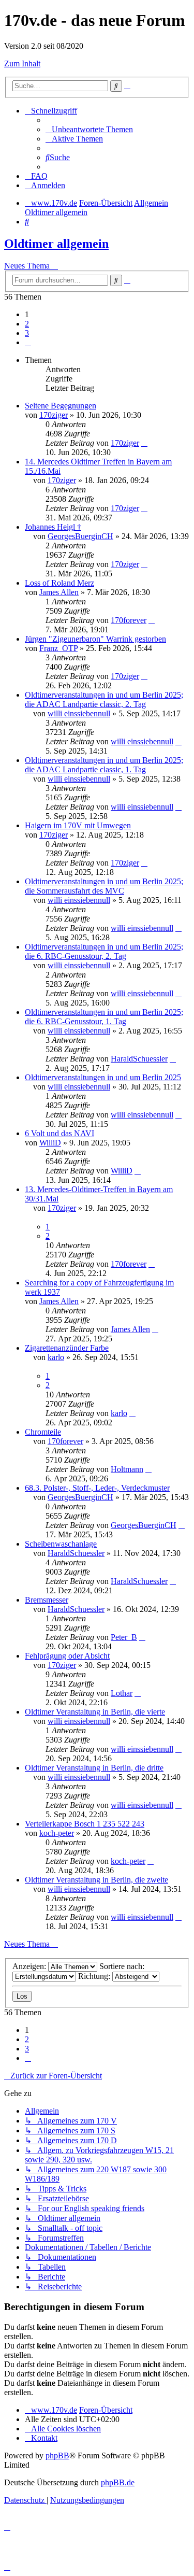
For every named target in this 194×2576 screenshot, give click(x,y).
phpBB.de (118, 2482)
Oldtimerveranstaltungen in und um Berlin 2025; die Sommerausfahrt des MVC (104, 886)
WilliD (50, 1143)
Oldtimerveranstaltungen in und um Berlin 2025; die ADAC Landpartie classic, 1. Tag (104, 765)
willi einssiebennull (79, 713)
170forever (129, 620)
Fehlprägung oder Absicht (67, 1656)
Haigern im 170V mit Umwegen (78, 825)
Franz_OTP (58, 648)
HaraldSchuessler (139, 1059)
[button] (28, 342)
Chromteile (43, 1432)
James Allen (59, 592)
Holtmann (127, 1469)
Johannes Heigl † (53, 527)
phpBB (57, 2455)
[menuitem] (89, 129)
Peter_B (124, 1637)
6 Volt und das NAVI (59, 1133)
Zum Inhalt (22, 63)
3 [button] (27, 333)
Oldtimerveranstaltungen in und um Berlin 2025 (103, 1077)
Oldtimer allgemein (56, 244)
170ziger (54, 415)
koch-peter (57, 1833)
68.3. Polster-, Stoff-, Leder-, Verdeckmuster (97, 1488)
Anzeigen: (30, 1966)
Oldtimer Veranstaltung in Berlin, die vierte (95, 1712)
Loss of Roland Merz (59, 583)
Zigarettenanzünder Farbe (67, 1348)
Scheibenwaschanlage (61, 1544)
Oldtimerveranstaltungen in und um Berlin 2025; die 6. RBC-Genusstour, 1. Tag (104, 1017)
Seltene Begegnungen (61, 406)
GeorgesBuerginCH (80, 536)
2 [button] (27, 324)
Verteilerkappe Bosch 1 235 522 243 (85, 1824)
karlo (56, 1357)
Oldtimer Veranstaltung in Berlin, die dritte (94, 1768)
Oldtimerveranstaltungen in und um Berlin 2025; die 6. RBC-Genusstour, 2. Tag (104, 951)
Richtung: (95, 1976)
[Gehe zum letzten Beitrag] (144, 443)
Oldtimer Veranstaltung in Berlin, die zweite (96, 1880)
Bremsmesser (47, 1600)
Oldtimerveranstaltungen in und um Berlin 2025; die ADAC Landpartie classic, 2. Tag (104, 699)
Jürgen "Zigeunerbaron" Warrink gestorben (95, 639)
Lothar (122, 1693)
